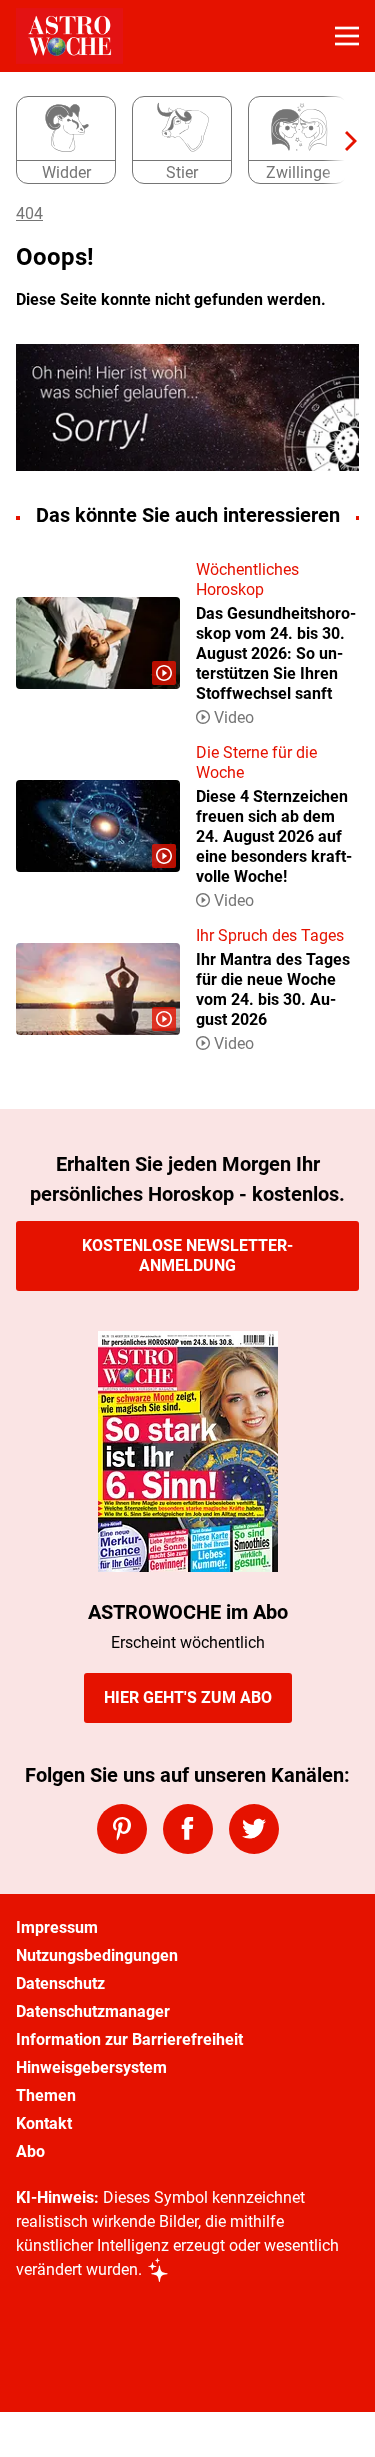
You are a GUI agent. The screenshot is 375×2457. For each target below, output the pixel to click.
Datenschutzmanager (93, 2011)
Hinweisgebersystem (91, 2067)
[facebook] (188, 1829)
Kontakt (44, 2123)
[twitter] (254, 1829)
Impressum (57, 1927)
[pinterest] (122, 1829)
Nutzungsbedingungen (97, 1955)
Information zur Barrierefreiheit (129, 2039)
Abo (30, 2151)
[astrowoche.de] (69, 36)
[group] (179, 141)
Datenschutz (60, 1983)
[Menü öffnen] (347, 36)
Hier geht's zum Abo (188, 1697)
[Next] (341, 141)
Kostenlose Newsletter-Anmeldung (187, 1255)
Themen (46, 2095)
